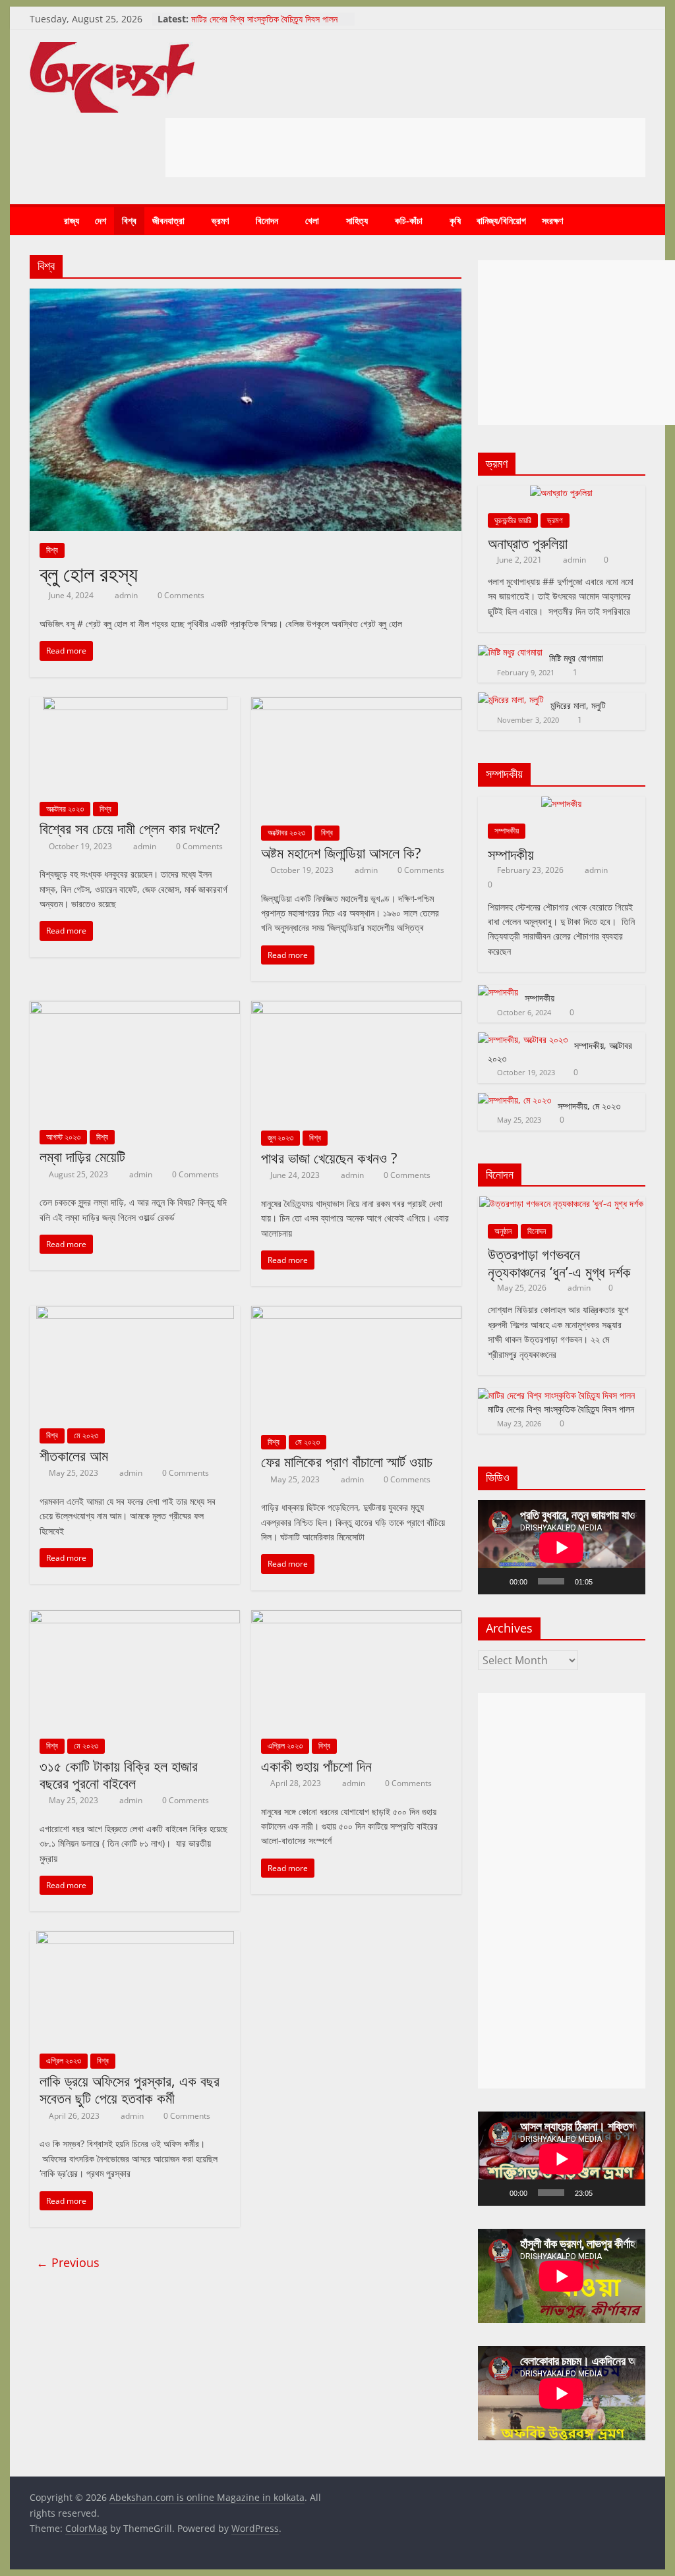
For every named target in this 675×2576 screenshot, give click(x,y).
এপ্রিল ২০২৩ (285, 1746)
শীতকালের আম (74, 1455)
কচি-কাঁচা (409, 220)
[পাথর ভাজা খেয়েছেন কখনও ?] (356, 1009)
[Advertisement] (405, 148)
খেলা (312, 220)
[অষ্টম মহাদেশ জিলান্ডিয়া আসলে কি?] (356, 705)
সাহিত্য (357, 220)
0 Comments (180, 595)
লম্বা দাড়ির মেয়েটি (82, 1156)
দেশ (101, 220)
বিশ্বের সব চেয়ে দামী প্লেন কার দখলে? (130, 828)
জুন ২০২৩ (280, 1137)
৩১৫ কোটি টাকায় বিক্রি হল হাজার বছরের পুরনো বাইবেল (119, 1774)
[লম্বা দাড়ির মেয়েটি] (135, 1009)
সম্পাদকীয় (507, 830)
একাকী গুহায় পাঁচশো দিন (316, 1766)
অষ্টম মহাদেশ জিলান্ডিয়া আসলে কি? (341, 853)
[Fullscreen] (628, 1581)
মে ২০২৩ (86, 1435)
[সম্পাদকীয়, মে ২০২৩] (514, 1100)
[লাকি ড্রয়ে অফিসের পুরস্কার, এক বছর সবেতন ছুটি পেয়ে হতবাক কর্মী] (135, 1939)
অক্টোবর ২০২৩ (65, 809)
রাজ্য (72, 220)
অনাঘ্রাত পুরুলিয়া (528, 543)
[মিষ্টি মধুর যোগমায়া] (510, 652)
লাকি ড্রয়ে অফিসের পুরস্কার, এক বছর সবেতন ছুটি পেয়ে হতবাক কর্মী (130, 2089)
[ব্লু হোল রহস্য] (246, 296)
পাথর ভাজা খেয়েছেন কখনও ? (329, 1158)
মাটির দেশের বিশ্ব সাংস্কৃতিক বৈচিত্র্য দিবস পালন (264, 19)
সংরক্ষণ (552, 220)
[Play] (495, 1581)
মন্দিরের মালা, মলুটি (578, 705)
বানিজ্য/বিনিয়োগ (501, 220)
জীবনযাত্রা (168, 220)
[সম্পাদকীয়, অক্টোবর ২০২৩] (523, 1039)
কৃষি (455, 220)
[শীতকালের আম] (135, 1314)
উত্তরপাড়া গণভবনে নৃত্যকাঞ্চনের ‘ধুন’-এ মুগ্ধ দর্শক (559, 1262)
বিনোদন (267, 220)
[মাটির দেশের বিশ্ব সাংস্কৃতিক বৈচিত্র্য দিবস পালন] (556, 1395)
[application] (562, 1547)
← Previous (68, 2262)
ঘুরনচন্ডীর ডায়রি (513, 520)
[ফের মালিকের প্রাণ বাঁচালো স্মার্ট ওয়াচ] (356, 1314)
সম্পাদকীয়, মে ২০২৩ (589, 1106)
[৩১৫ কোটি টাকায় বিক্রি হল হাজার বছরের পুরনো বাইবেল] (135, 1618)
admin (127, 595)
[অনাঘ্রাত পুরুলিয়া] (561, 492)
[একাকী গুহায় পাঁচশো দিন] (356, 1618)
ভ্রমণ (220, 220)
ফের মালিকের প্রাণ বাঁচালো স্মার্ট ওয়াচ (347, 1461)
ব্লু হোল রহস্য (89, 574)
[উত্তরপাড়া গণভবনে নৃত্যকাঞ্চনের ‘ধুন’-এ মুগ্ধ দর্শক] (561, 1203)
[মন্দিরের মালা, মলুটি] (511, 699)
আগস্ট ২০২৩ (63, 1137)
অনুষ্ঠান (503, 1231)
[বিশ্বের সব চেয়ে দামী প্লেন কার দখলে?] (135, 705)
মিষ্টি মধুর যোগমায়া (576, 658)
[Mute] (607, 1581)
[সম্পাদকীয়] (561, 803)
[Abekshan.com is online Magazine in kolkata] (43, 221)
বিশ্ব (129, 220)
